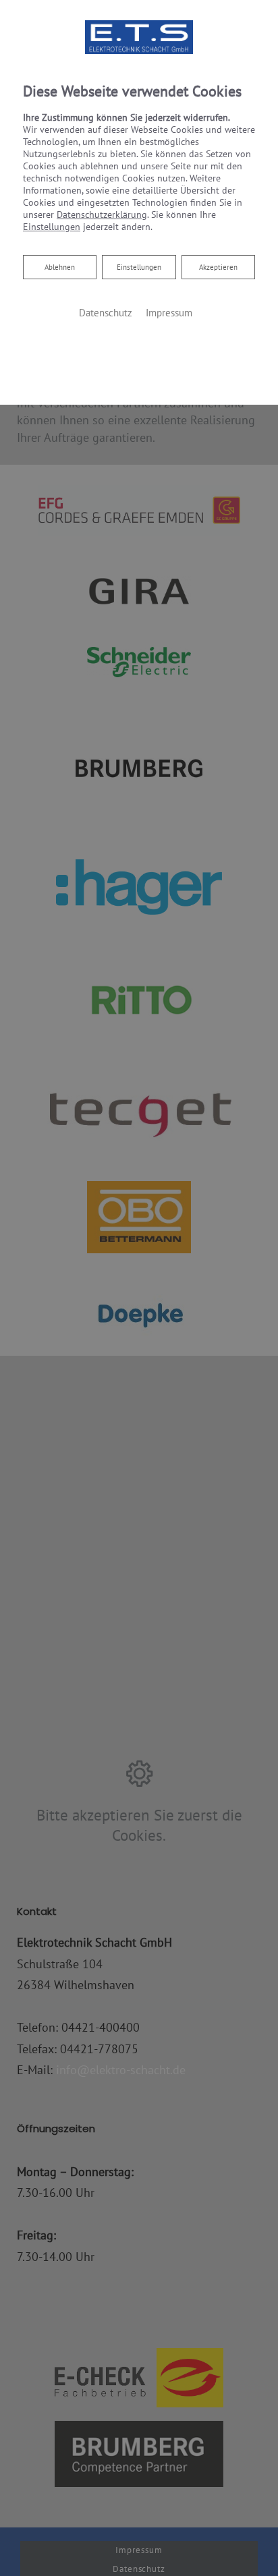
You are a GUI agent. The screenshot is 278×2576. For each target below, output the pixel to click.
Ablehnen (59, 267)
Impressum (169, 313)
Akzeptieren (218, 267)
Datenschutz (106, 313)
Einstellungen (139, 267)
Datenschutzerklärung (102, 214)
